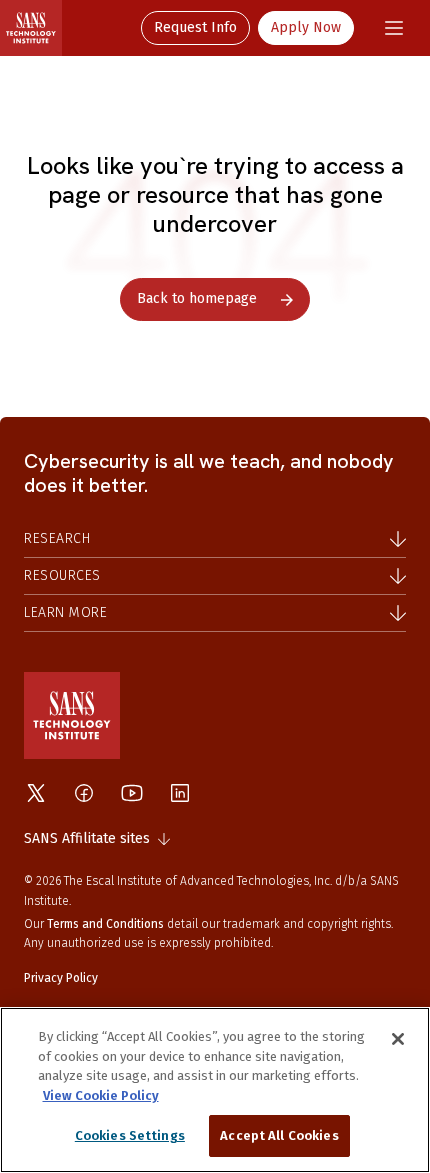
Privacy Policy (61, 978)
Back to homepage (197, 298)
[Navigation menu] (394, 28)
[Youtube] (132, 793)
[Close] (398, 1039)
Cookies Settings (130, 1135)
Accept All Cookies (279, 1135)
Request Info (195, 27)
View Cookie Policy (101, 1095)
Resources (62, 575)
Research (57, 538)
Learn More (65, 612)
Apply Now (306, 27)
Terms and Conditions (105, 924)
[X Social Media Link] (36, 793)
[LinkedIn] (180, 793)
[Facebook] (84, 793)
